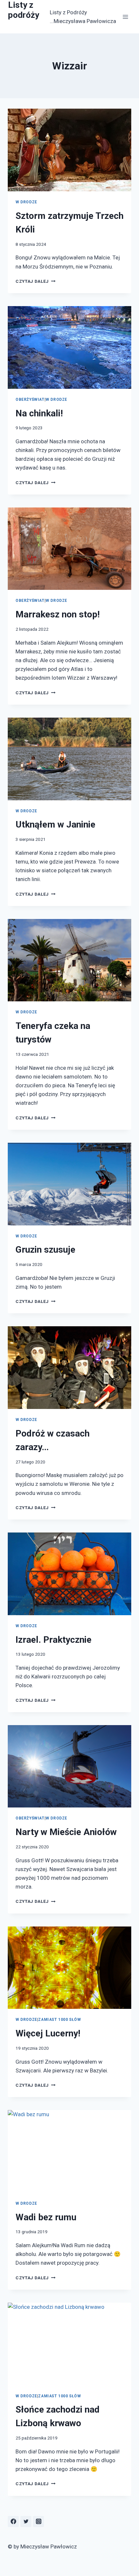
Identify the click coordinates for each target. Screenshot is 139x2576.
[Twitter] (26, 2522)
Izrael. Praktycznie (53, 1640)
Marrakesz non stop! (58, 614)
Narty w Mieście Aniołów (66, 1832)
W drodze (26, 202)
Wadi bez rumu (46, 2217)
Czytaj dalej (36, 281)
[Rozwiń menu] (125, 17)
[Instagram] (38, 2522)
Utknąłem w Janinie (55, 824)
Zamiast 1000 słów (59, 2020)
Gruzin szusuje (45, 1250)
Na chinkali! (39, 413)
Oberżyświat (30, 400)
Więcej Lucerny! (48, 2033)
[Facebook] (13, 2522)
